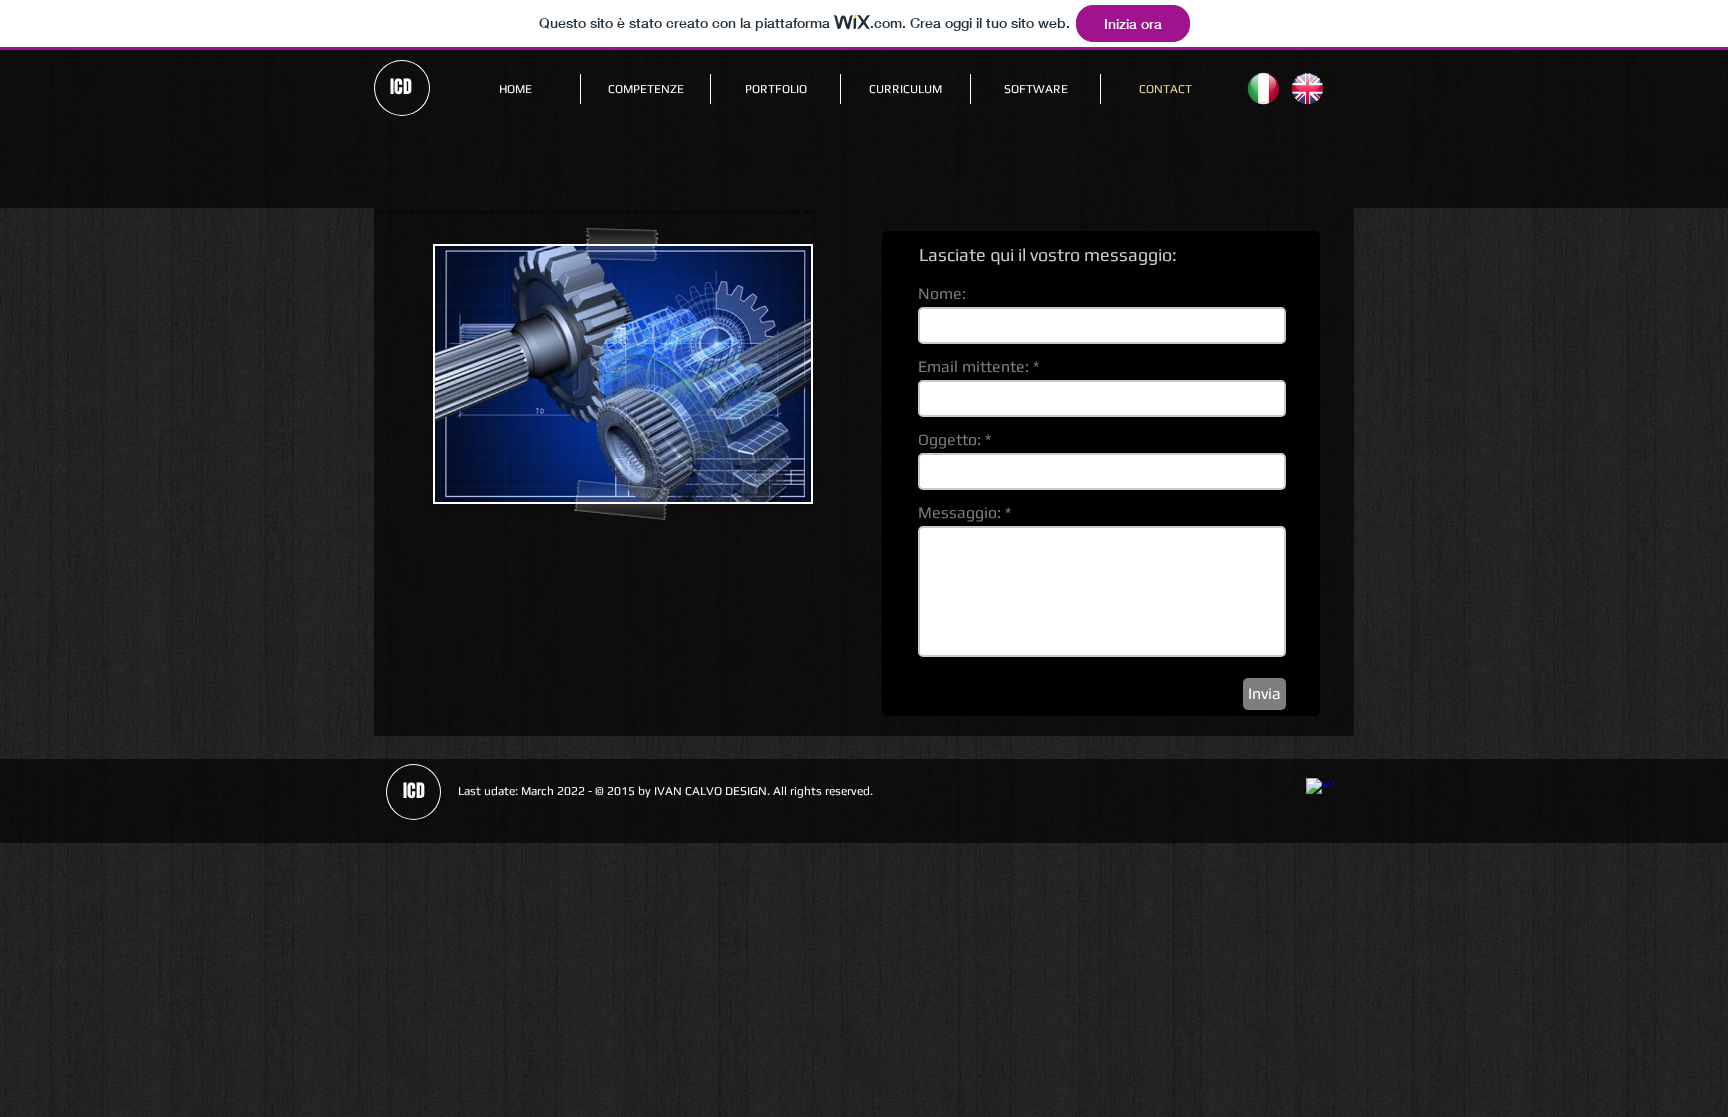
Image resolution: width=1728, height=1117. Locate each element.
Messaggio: (959, 513)
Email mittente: (973, 367)
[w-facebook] (1320, 792)
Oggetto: (949, 440)
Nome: (942, 294)
